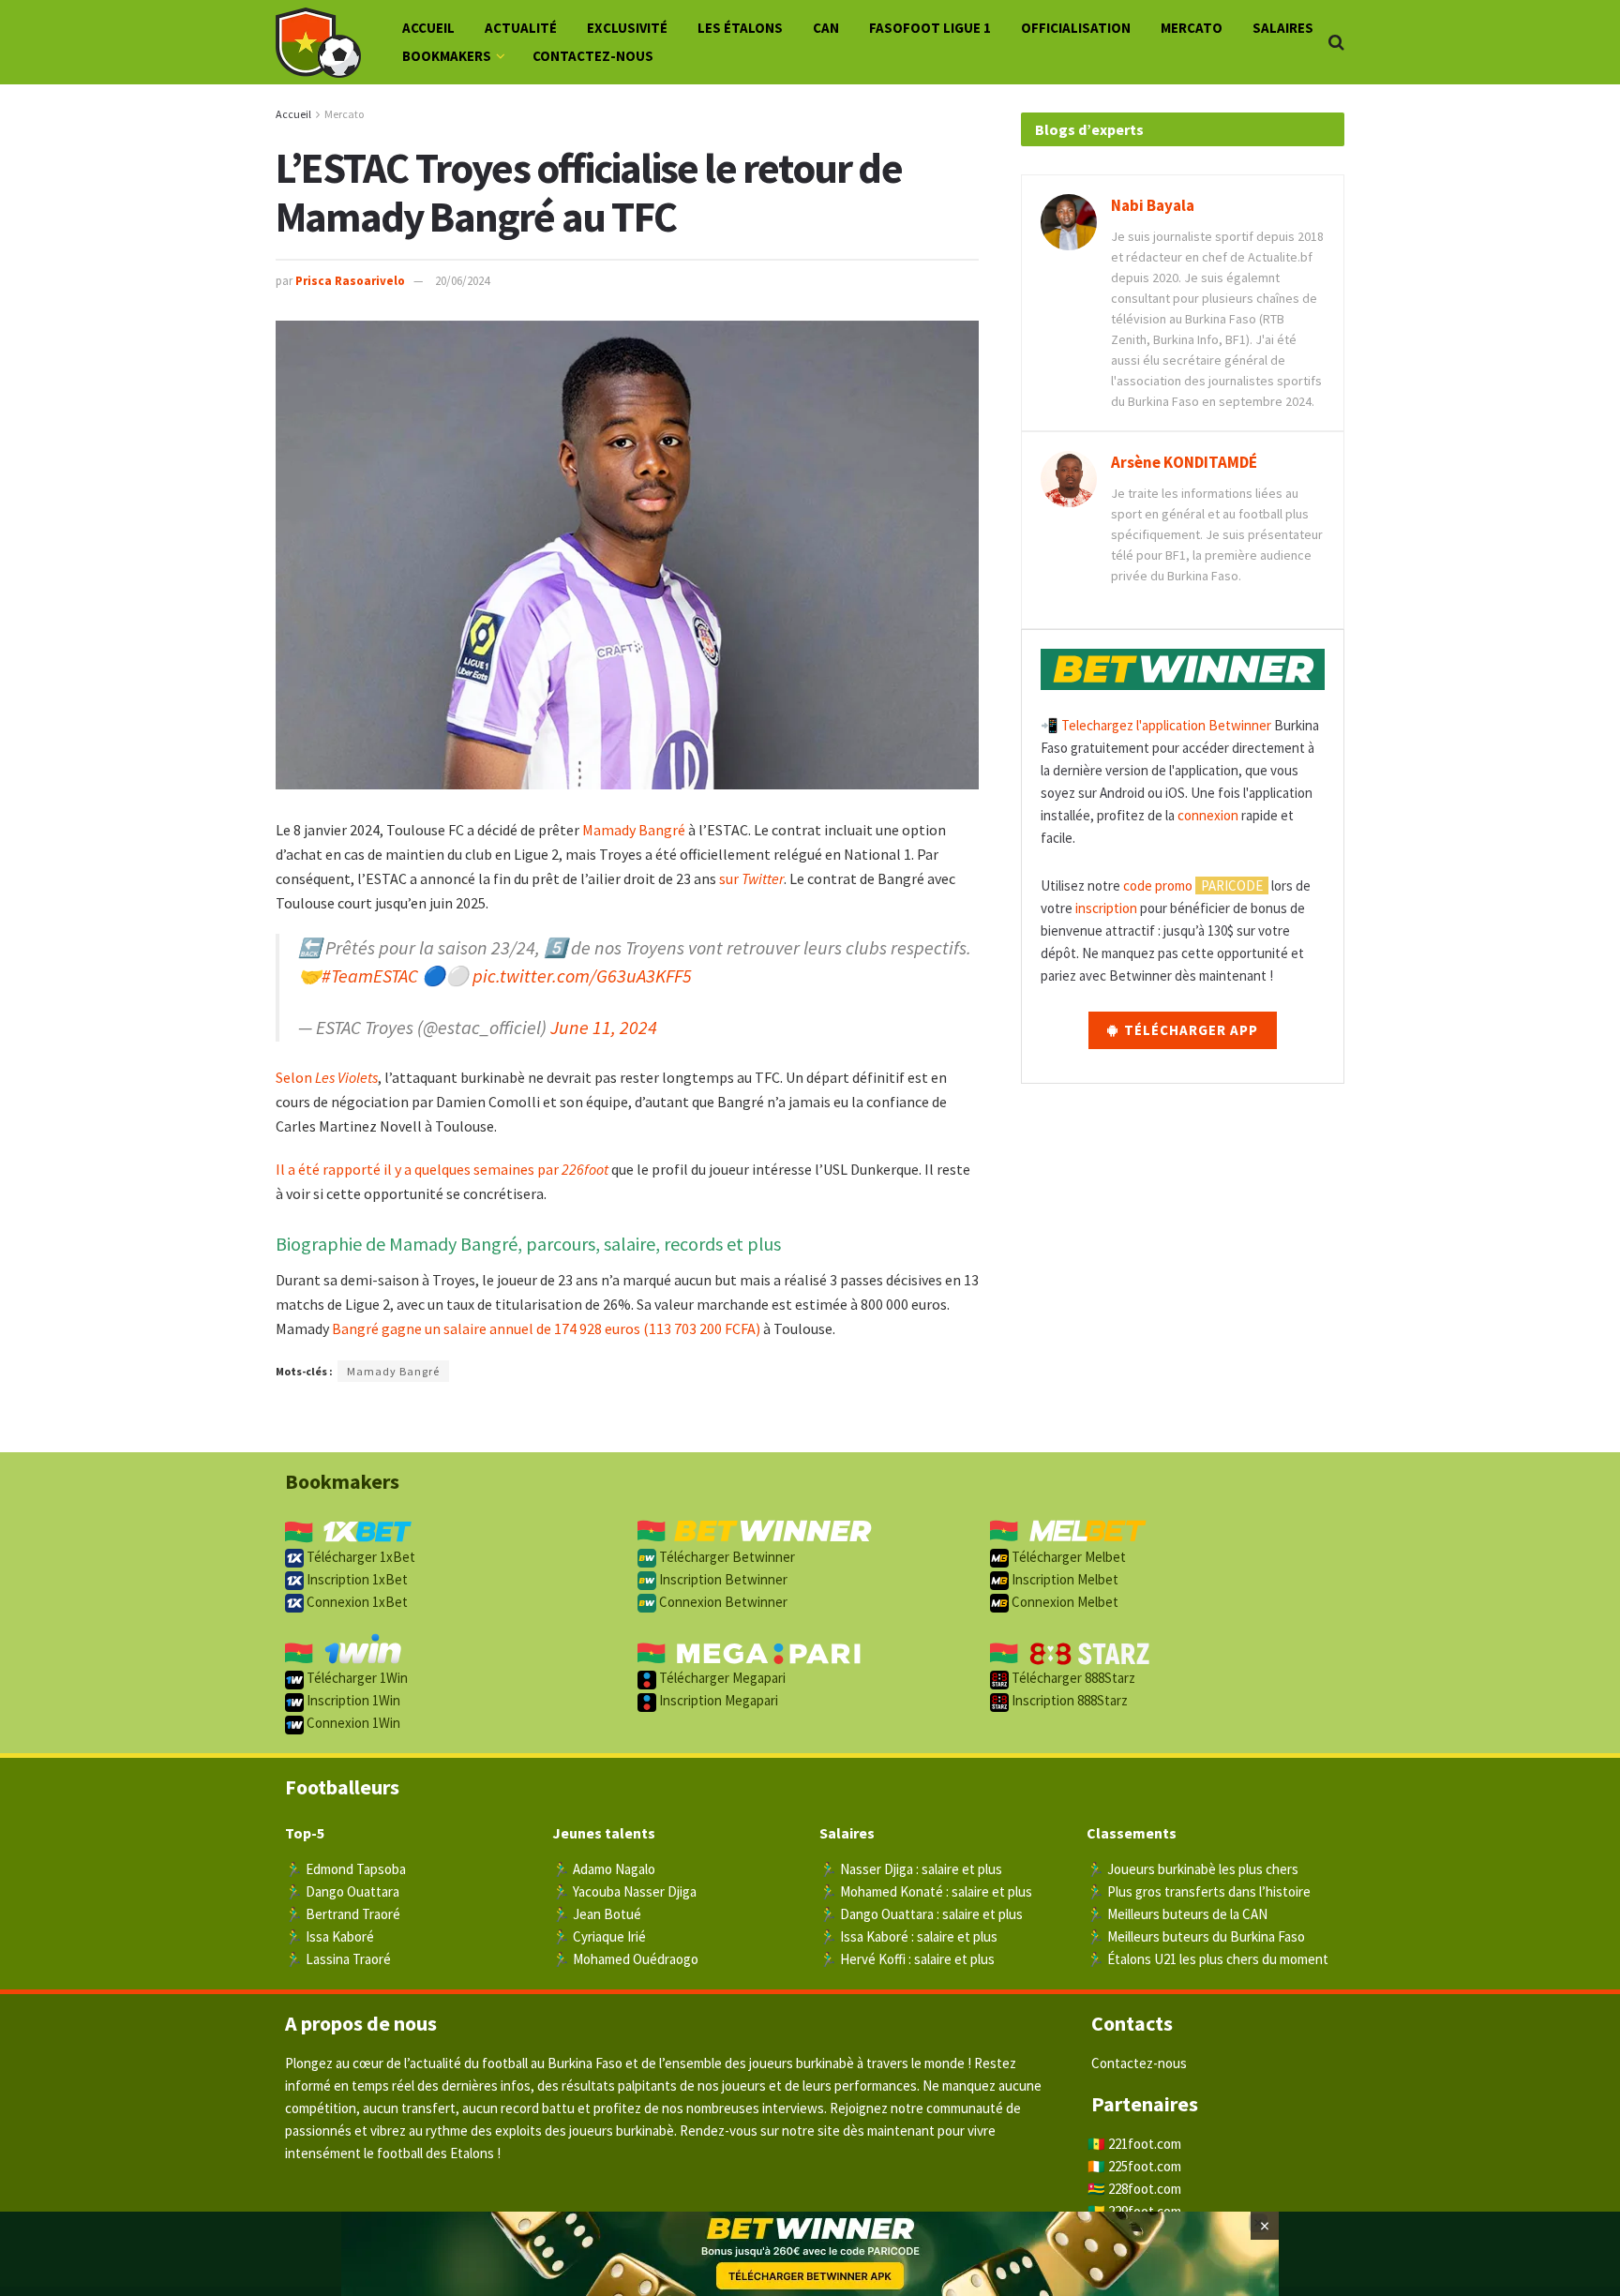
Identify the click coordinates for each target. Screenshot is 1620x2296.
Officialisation (1076, 28)
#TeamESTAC (370, 975)
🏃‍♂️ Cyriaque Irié (599, 1936)
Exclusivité (627, 28)
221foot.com (1145, 2144)
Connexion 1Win (352, 1723)
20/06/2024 (462, 281)
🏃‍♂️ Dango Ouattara (342, 1891)
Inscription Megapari (717, 1700)
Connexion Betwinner (722, 1602)
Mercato (1192, 28)
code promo (1158, 885)
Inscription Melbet (1064, 1579)
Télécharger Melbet (1067, 1557)
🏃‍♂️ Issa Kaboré (330, 1936)
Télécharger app (1189, 1030)
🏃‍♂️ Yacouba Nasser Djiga (624, 1891)
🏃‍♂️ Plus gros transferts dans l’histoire (1199, 1891)
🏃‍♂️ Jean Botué (597, 1914)
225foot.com (1145, 2166)
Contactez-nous (593, 56)
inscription (1106, 908)
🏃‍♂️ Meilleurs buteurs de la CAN (1177, 1914)
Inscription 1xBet (356, 1579)
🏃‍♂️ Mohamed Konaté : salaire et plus (926, 1891)
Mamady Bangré (634, 830)
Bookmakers (447, 56)
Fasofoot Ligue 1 (930, 28)
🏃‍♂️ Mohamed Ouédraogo (625, 1959)
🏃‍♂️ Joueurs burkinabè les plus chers (1192, 1869)
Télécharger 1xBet (360, 1557)
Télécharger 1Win (356, 1678)
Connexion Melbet (1064, 1602)
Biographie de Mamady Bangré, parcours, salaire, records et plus (528, 1244)
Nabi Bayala (1153, 205)
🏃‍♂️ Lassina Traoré (338, 1959)
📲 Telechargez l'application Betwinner (1156, 725)
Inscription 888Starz (1068, 1700)
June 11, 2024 (604, 1027)
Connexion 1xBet (356, 1602)
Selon (327, 1077)
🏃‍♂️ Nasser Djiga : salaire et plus (911, 1869)
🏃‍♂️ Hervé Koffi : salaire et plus (907, 1959)
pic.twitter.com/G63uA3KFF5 (582, 975)
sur (751, 878)
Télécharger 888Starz (1072, 1678)
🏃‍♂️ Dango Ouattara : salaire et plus (921, 1914)
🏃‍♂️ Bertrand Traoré (343, 1914)
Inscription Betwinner (722, 1579)
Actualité (521, 28)
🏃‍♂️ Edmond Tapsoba (345, 1869)
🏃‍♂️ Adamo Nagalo (604, 1869)
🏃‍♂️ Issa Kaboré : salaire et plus (908, 1936)
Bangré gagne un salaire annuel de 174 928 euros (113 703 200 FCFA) (546, 1328)
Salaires (1283, 28)
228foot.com (1145, 2189)
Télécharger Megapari (721, 1678)
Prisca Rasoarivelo (350, 281)
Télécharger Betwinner (726, 1557)
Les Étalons (740, 28)
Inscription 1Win (352, 1700)
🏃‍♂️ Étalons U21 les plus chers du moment (1207, 1959)
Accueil (428, 28)
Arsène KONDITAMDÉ (1184, 462)
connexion (1208, 815)
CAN (826, 28)
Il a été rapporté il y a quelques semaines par (442, 1169)
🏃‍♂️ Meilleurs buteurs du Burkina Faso (1196, 1936)
